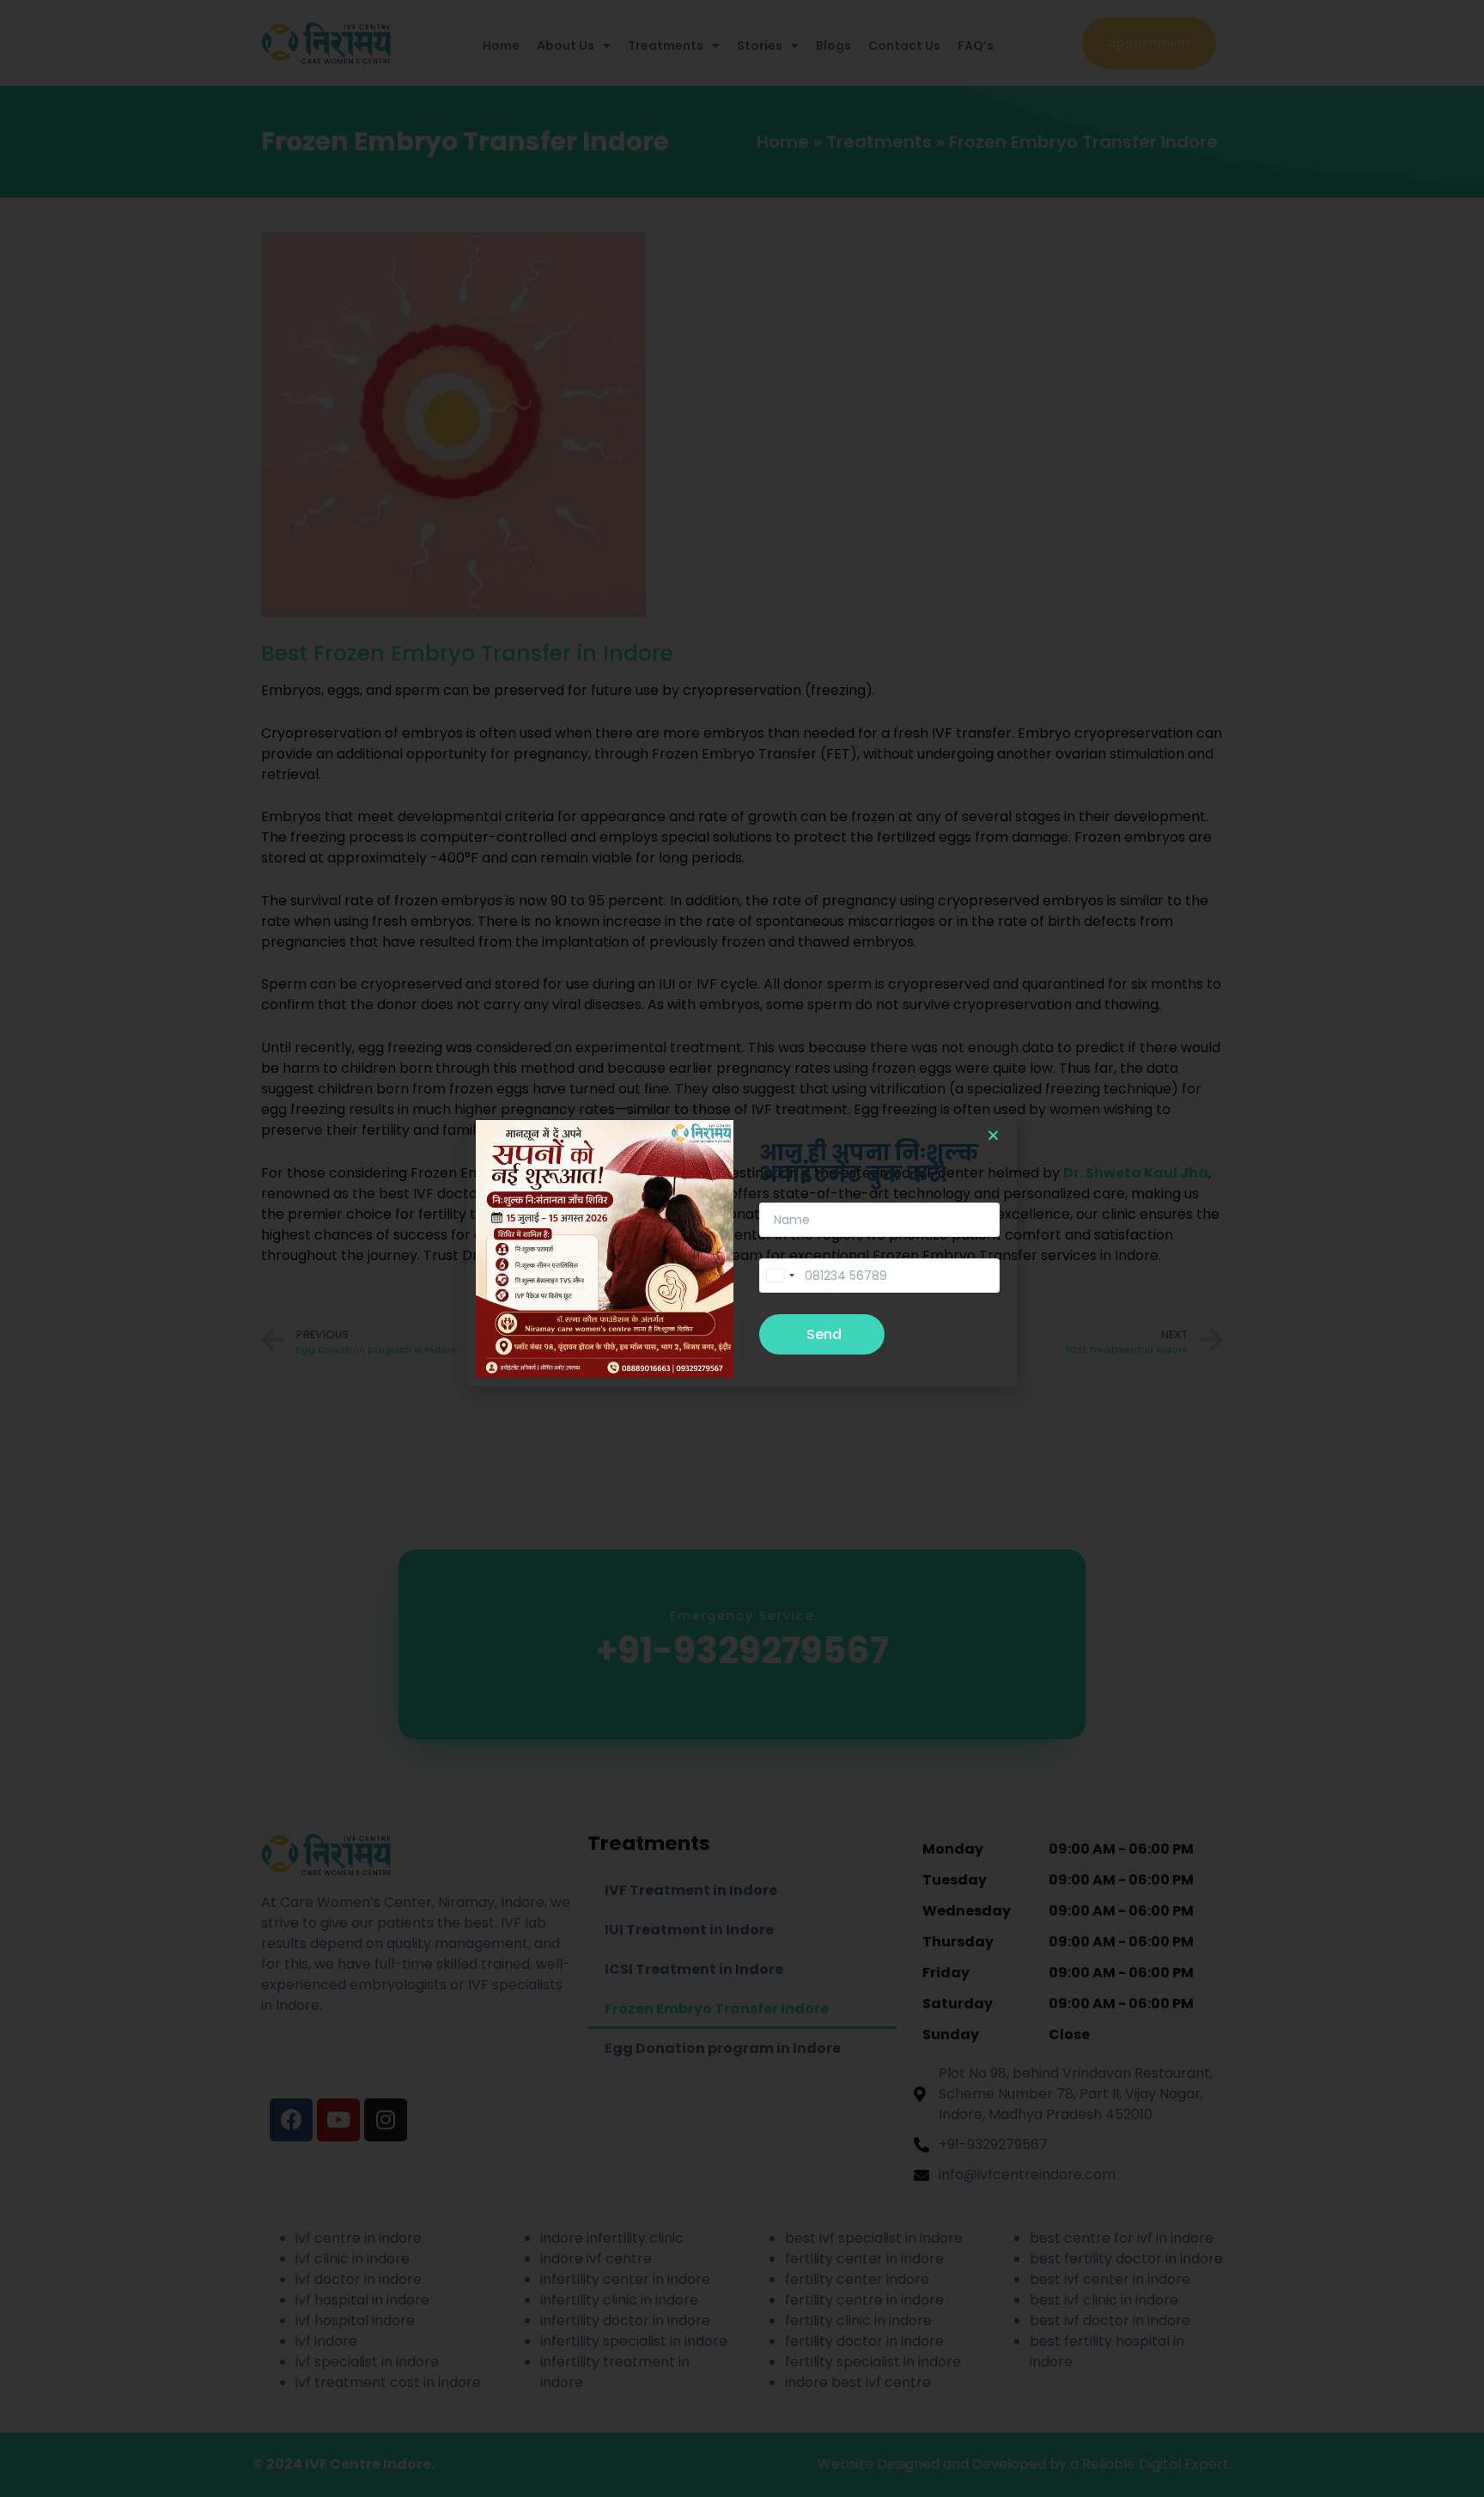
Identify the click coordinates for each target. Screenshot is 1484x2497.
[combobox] (780, 1276)
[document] (742, 1248)
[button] (993, 1135)
